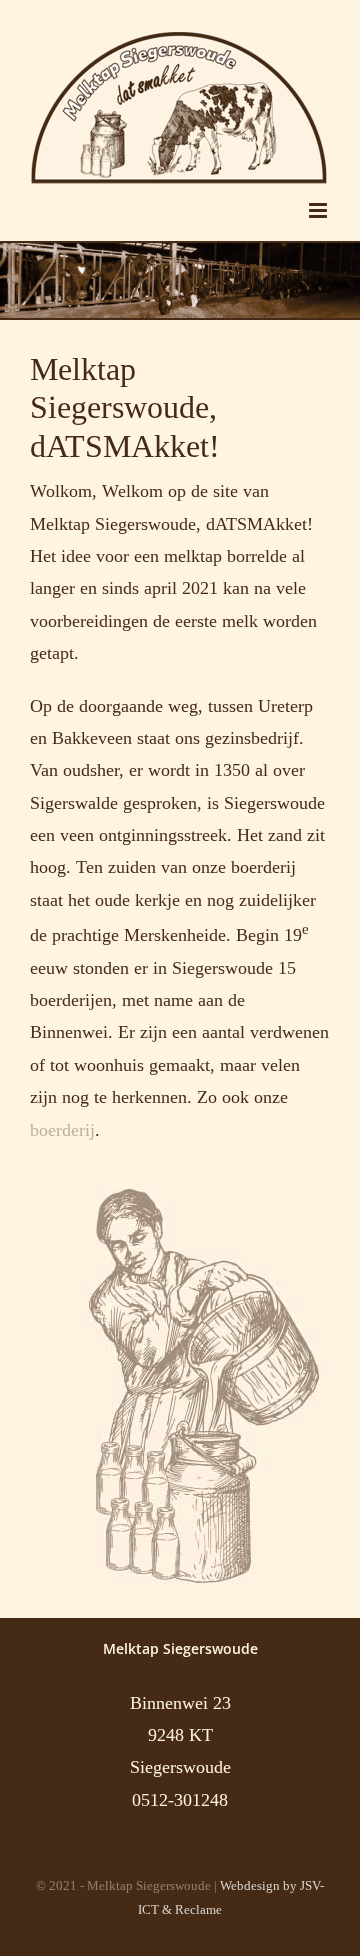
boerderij (62, 1130)
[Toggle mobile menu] (319, 210)
